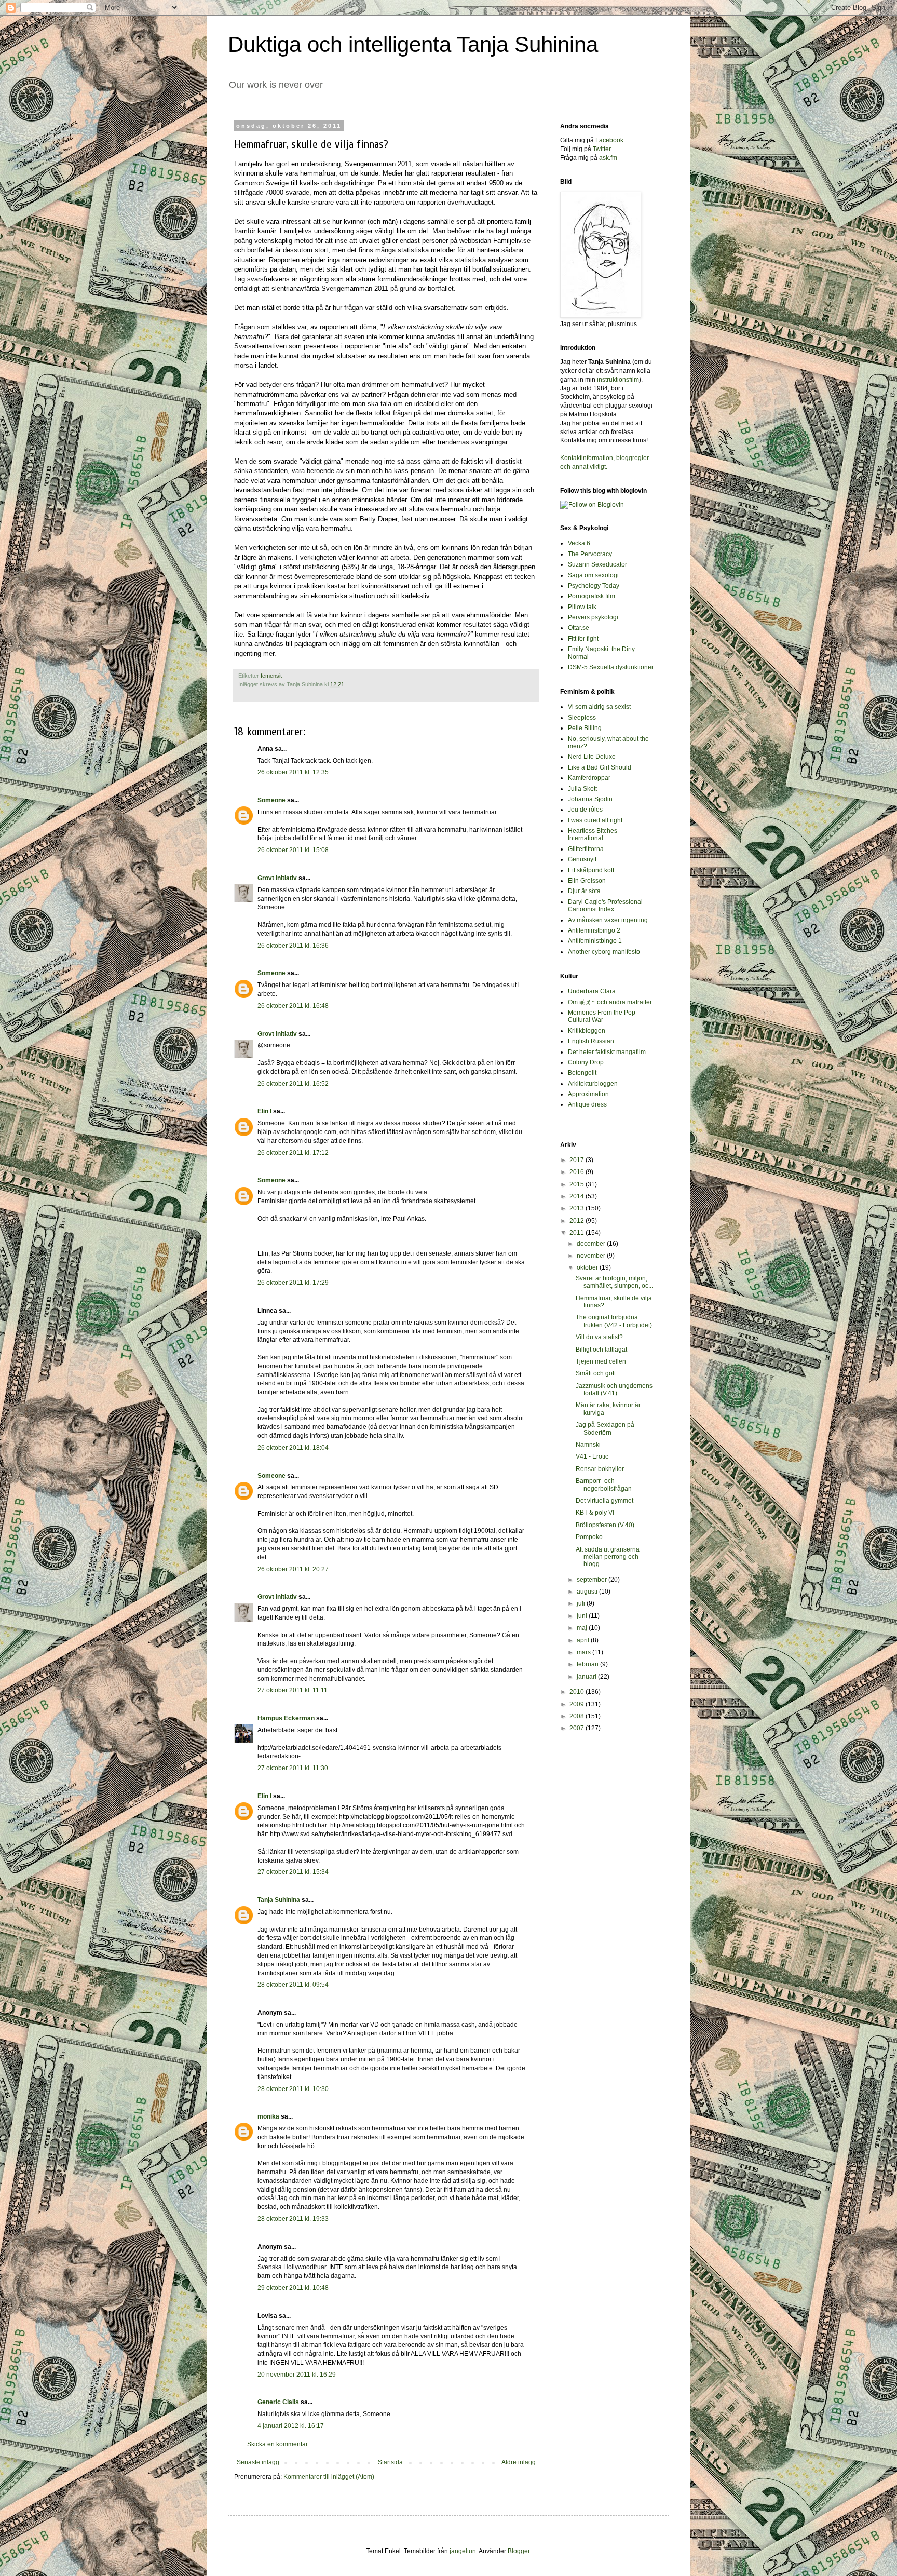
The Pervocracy (590, 554)
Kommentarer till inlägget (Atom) (329, 2477)
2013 (577, 1208)
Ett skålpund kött (591, 870)
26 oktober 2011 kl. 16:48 (293, 1006)
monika (268, 2116)
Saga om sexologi (593, 575)
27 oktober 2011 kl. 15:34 (293, 1872)
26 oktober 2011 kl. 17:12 (293, 1153)
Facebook (609, 140)
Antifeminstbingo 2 (594, 930)
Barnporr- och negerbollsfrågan (604, 1485)
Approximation (588, 1094)
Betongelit (582, 1073)
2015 (577, 1184)
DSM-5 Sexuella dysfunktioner (611, 667)
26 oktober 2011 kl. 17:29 (293, 1283)
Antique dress (587, 1104)
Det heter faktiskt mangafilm (607, 1052)
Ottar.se (579, 628)
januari (587, 1677)
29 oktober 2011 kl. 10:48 (293, 2288)
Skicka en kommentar (277, 2444)
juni (583, 1616)
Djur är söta (584, 891)
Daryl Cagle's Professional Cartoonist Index (605, 906)
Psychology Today (594, 586)
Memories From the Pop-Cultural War (603, 1016)
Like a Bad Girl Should (600, 767)
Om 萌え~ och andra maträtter (610, 1002)
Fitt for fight (583, 639)
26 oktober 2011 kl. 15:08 (293, 850)
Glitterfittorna (586, 849)
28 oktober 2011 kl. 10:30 (293, 2089)
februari (588, 1664)
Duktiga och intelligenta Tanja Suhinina (413, 44)
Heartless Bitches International (593, 834)
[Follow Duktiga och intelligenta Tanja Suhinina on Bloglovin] (592, 505)
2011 (577, 1233)
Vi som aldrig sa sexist (599, 707)
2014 (577, 1196)
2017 (577, 1160)
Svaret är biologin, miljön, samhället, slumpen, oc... (614, 1282)
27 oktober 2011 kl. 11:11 (293, 1690)
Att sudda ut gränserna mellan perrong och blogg (608, 1557)
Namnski (588, 1445)
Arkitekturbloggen (593, 1084)
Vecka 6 (579, 543)
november (592, 1256)
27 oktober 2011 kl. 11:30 (293, 1768)
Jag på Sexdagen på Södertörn (605, 1428)
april (584, 1640)
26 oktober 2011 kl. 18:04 (293, 1448)
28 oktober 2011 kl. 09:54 (293, 1985)
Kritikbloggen (587, 1031)
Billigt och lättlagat (601, 1350)
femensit (271, 676)
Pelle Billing (585, 728)
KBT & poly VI (595, 1513)
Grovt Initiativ (277, 878)
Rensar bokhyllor (600, 1469)
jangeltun (463, 2551)
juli (582, 1603)
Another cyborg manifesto (604, 952)
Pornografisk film (592, 596)
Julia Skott (582, 789)
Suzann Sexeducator (597, 564)
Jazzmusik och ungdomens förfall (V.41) (614, 1390)
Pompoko (589, 1537)
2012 (577, 1221)
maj (583, 1628)
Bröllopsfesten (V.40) (605, 1525)
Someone (271, 800)
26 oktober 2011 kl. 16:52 (293, 1084)
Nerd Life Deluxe (592, 757)
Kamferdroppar (589, 778)
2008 (577, 1716)
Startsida (390, 2462)
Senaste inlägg (258, 2462)
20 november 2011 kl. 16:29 (297, 2375)
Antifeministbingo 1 (595, 941)
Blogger (519, 2551)
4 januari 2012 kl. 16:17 (291, 2426)
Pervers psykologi (593, 617)
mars (585, 1652)
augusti (588, 1592)
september (593, 1580)
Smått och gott (596, 1373)
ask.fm (608, 158)
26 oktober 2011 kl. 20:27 (293, 1569)
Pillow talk (582, 607)
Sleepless (582, 718)
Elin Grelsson (587, 881)
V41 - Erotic (592, 1456)
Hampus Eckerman (286, 1718)
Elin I (264, 1111)
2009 (577, 1704)
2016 (577, 1172)
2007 (577, 1728)
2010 (577, 1692)
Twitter (602, 149)
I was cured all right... (597, 820)
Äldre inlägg (519, 2462)
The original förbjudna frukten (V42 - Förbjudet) (614, 1321)
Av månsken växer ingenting (608, 920)
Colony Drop (586, 1062)
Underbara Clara (592, 991)
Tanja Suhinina (279, 1900)
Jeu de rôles (585, 810)
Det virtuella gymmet (604, 1501)
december (592, 1244)
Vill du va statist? (599, 1337)
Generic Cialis (278, 2402)
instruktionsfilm (618, 380)
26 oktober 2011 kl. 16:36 (293, 946)
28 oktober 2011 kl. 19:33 (293, 2219)
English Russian (591, 1041)
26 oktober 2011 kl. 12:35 (293, 772)
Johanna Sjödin (590, 799)
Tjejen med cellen (601, 1361)
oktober (588, 1267)
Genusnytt (582, 859)
